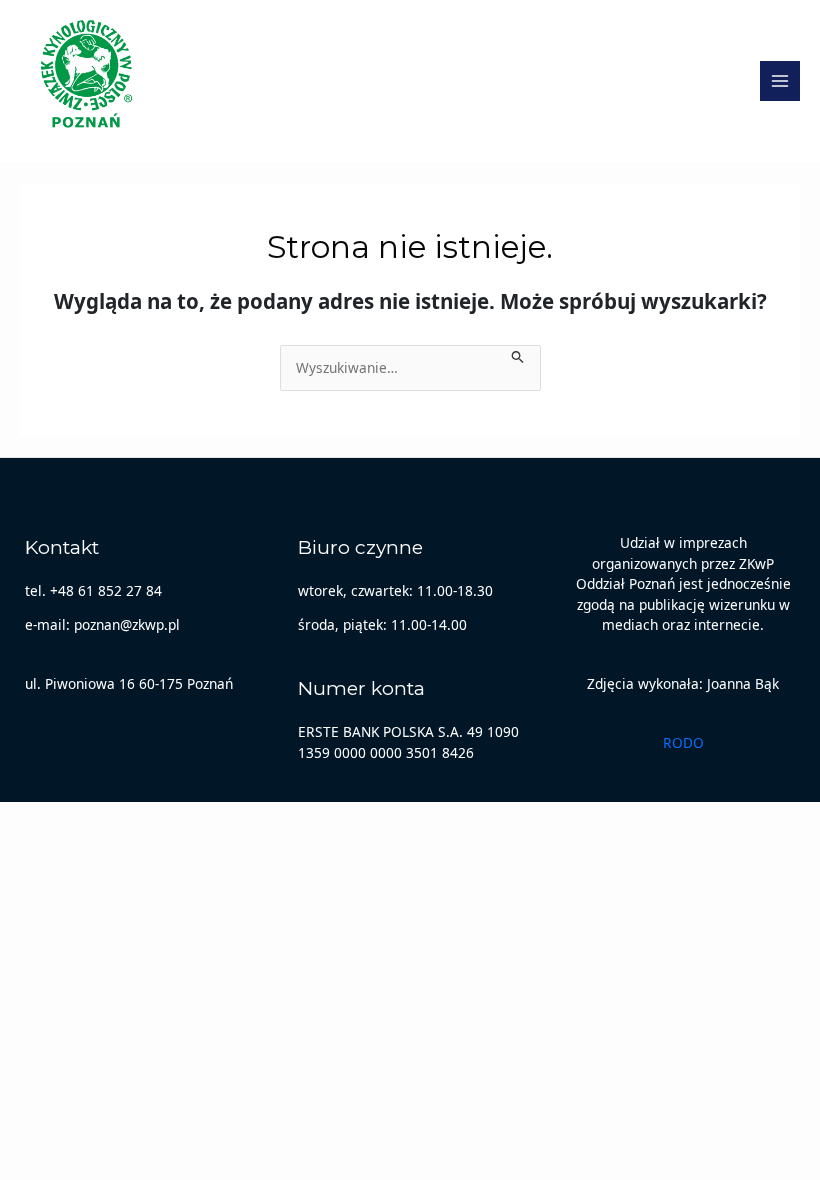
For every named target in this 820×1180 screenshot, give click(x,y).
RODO (683, 742)
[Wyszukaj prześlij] (518, 355)
